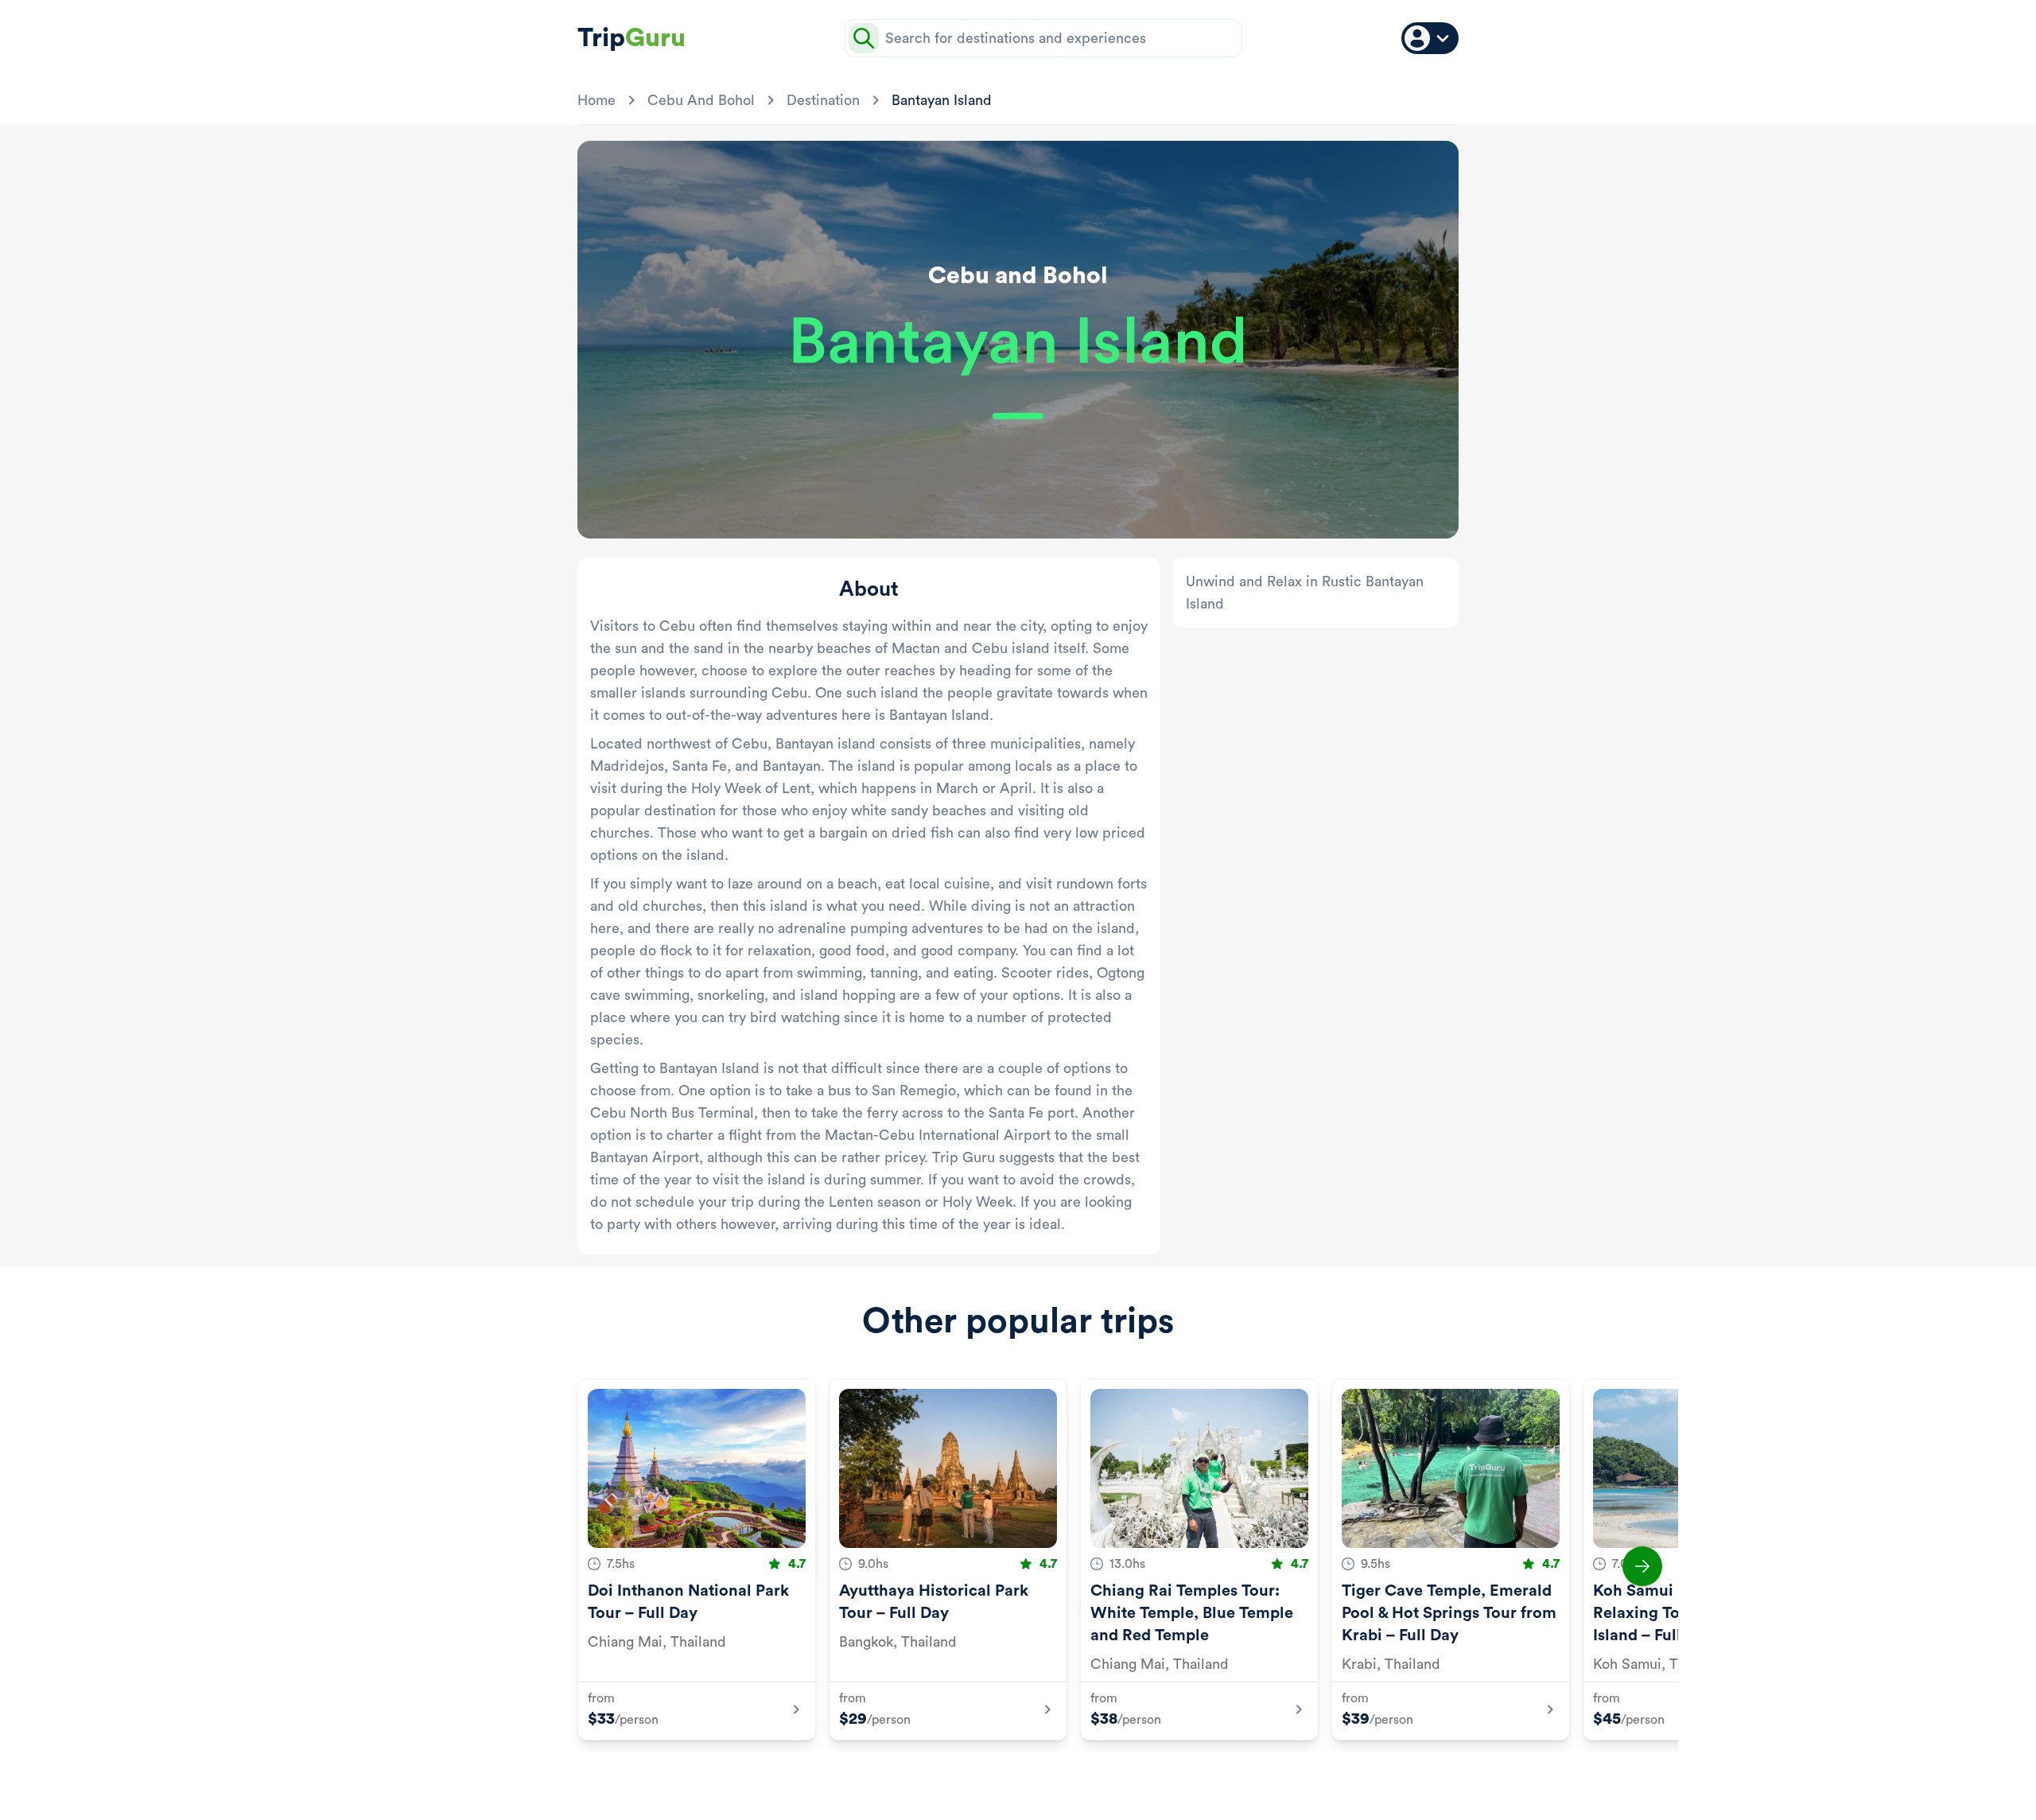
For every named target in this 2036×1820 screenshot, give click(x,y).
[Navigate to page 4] (1016, 1779)
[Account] (1430, 38)
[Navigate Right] (1642, 1566)
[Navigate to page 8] (1093, 1779)
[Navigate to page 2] (978, 1779)
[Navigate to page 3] (997, 1779)
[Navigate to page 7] (1074, 1779)
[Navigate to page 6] (1055, 1779)
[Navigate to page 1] (951, 1779)
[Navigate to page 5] (1035, 1779)
